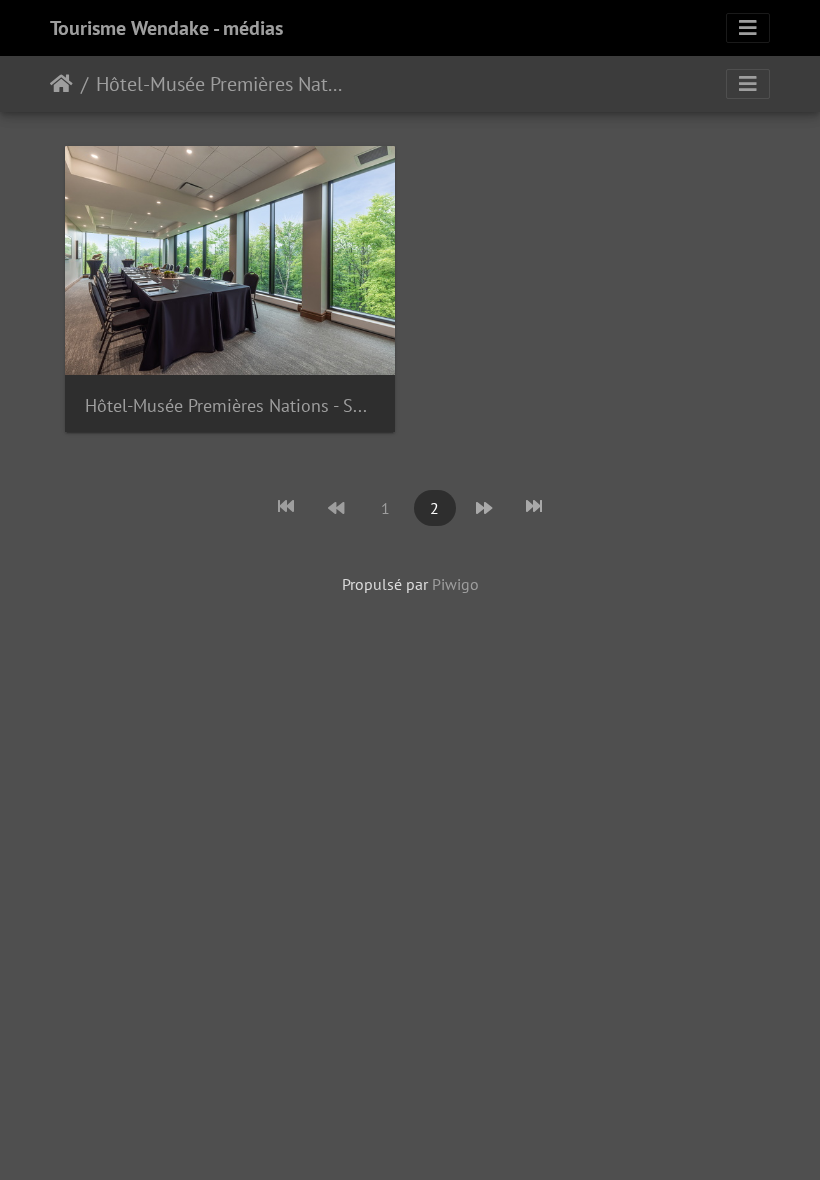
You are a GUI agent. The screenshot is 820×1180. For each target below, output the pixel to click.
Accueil (61, 84)
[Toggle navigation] (748, 28)
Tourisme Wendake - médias (166, 28)
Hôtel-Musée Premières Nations (219, 84)
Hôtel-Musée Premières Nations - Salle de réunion (230, 405)
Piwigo (455, 584)
